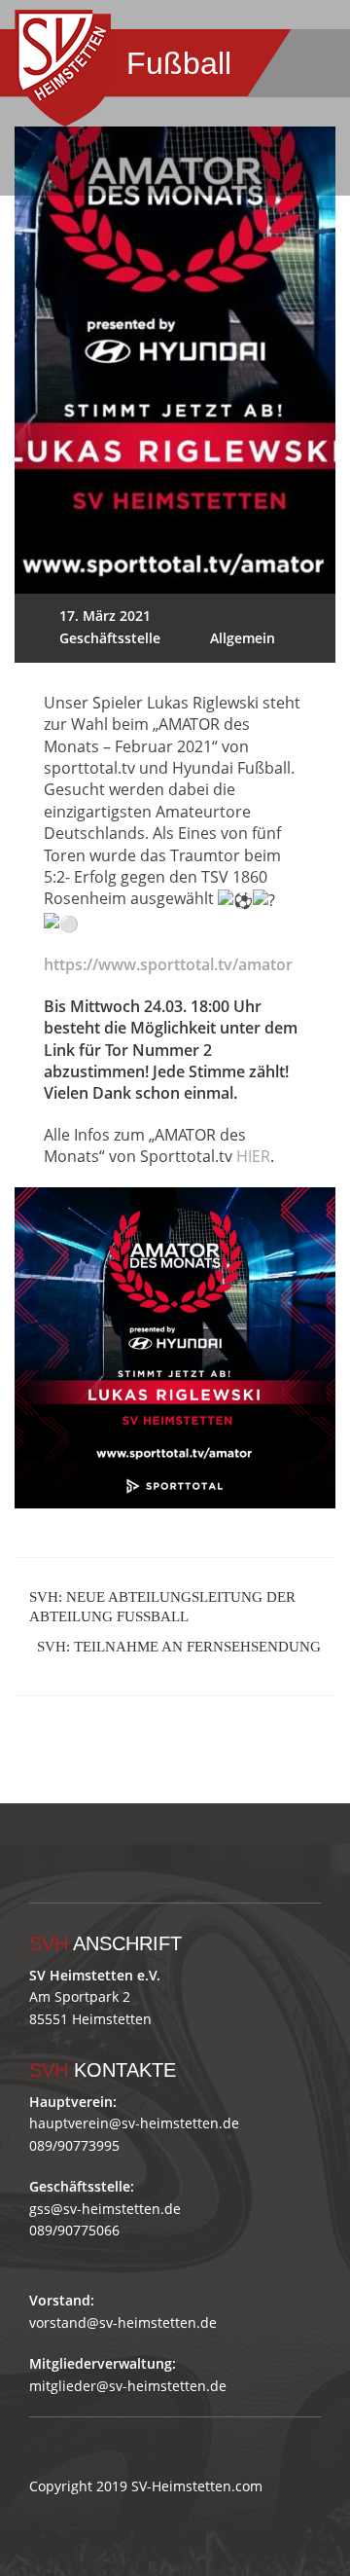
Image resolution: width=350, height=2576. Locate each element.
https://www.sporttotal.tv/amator (168, 964)
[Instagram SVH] (247, 1820)
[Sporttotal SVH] (289, 1820)
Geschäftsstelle (110, 638)
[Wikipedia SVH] (331, 1820)
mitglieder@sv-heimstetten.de (128, 2386)
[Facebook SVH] (206, 1820)
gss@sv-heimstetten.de (105, 2209)
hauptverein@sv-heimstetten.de (134, 2123)
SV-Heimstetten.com (197, 2486)
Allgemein (243, 638)
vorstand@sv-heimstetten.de (123, 2322)
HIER (253, 1156)
